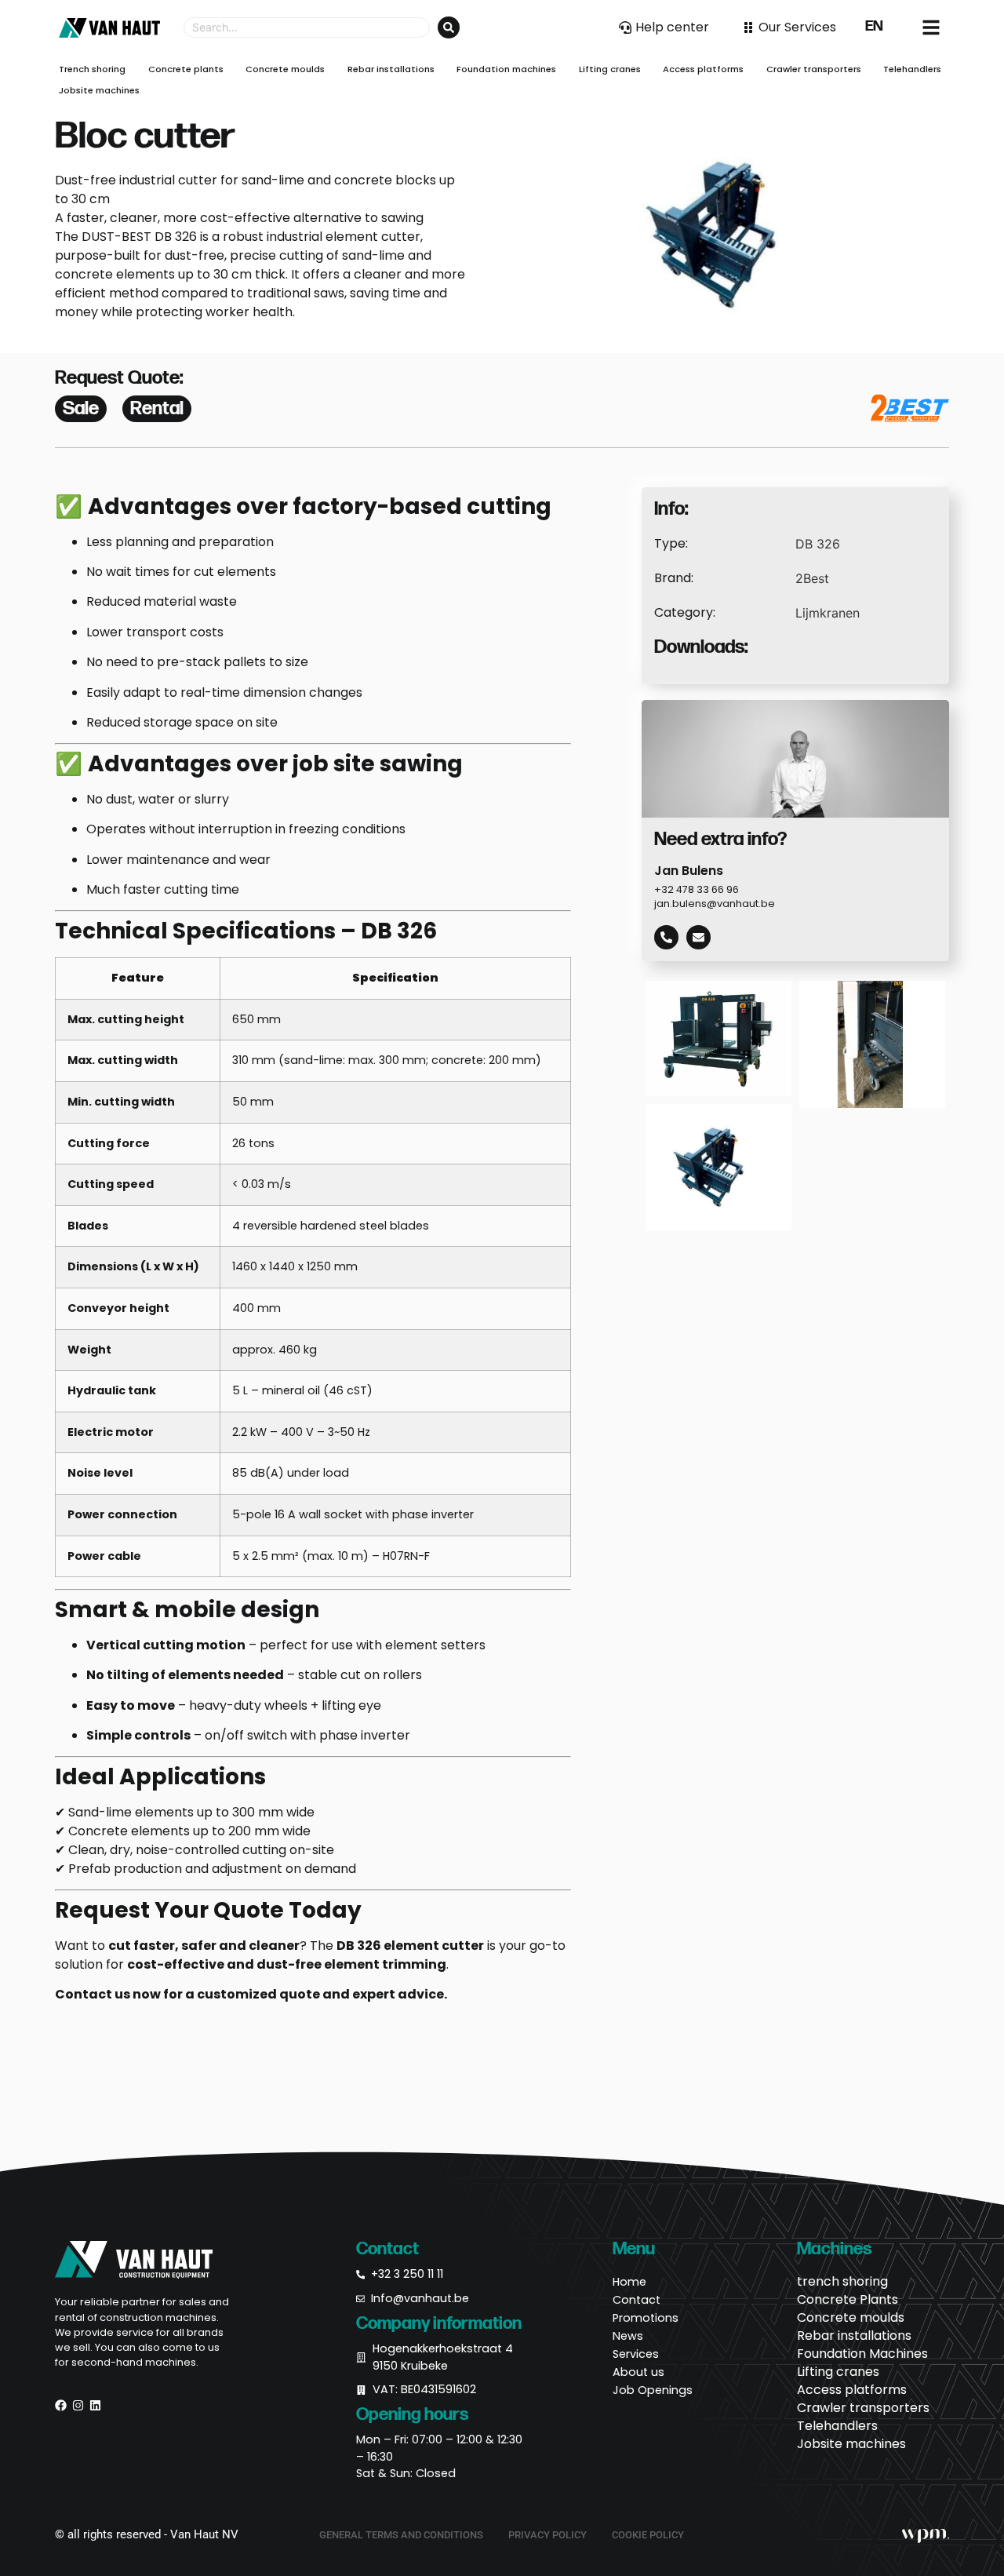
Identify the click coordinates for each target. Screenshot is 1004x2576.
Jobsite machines (851, 2444)
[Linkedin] (95, 2405)
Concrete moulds (851, 2318)
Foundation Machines (862, 2354)
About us (638, 2372)
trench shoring (842, 2282)
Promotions (646, 2318)
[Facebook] (61, 2405)
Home (629, 2282)
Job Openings (653, 2390)
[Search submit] (449, 27)
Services (636, 2354)
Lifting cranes (838, 2372)
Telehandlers (837, 2426)
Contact (637, 2300)
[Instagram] (78, 2405)
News (628, 2336)
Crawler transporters (863, 2408)
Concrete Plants (848, 2300)
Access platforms (852, 2390)
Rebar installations (854, 2336)
